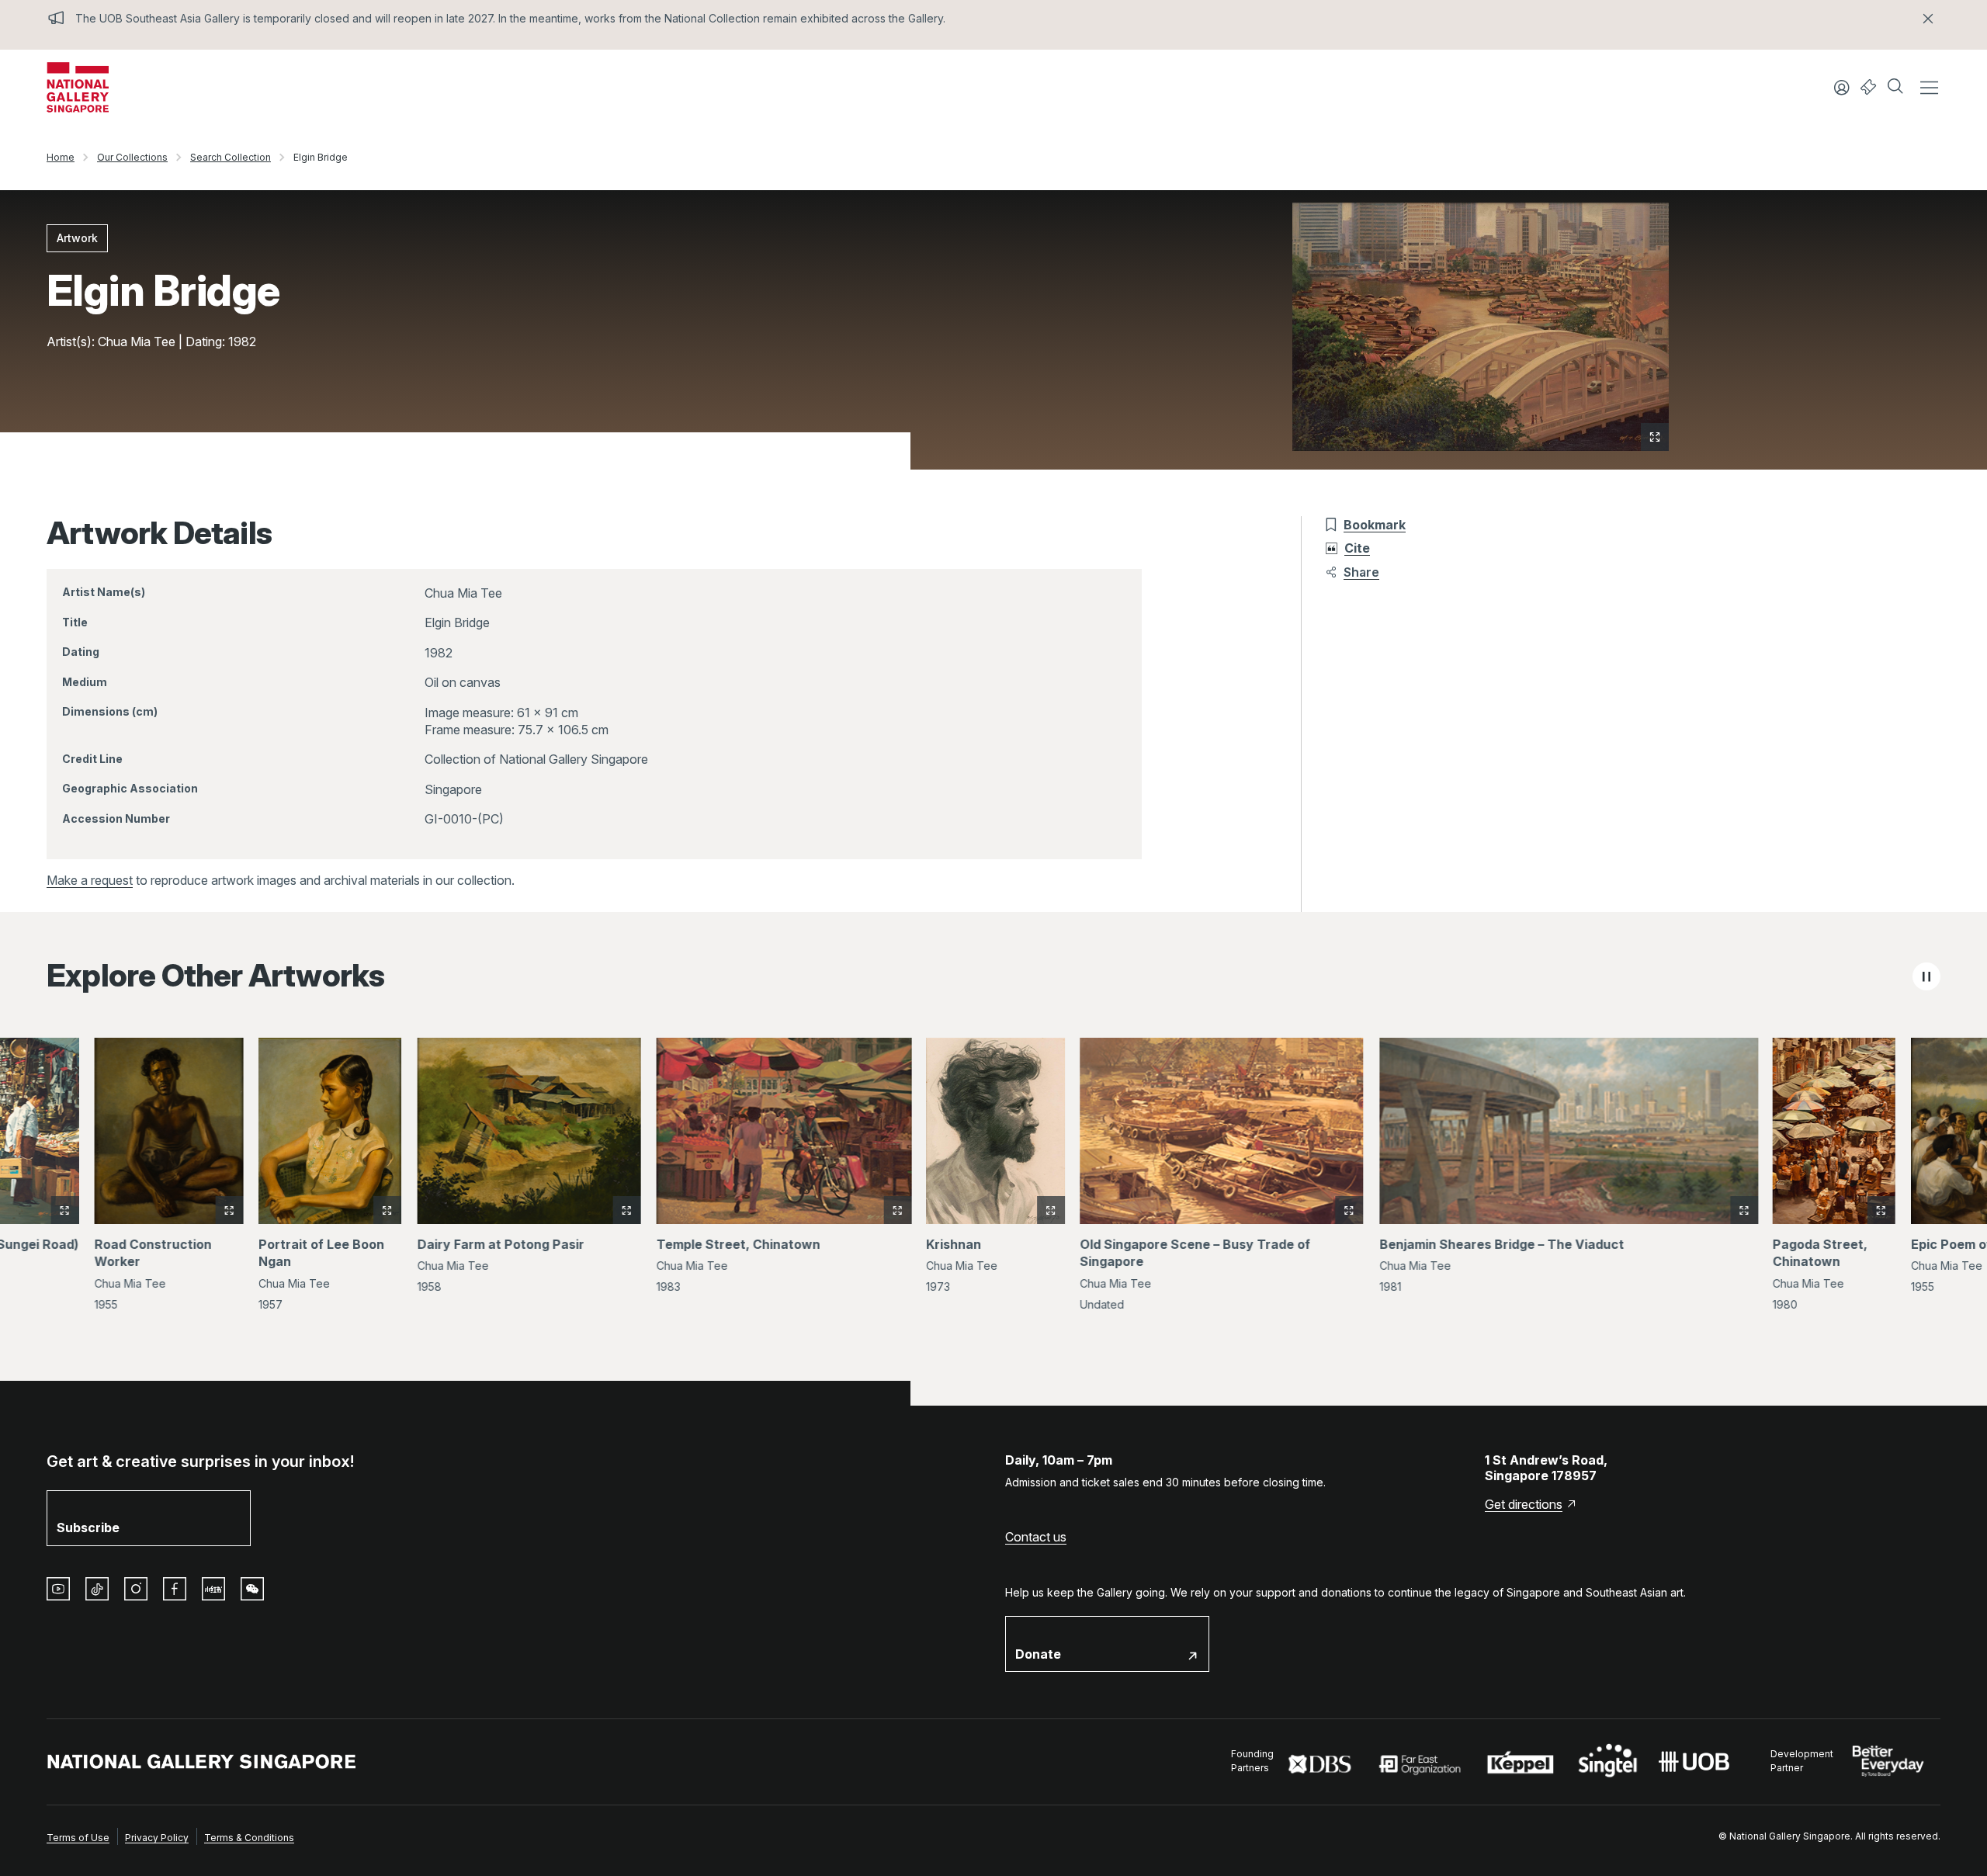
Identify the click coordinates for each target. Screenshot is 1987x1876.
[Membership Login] (1842, 88)
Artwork (77, 238)
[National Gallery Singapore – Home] (78, 87)
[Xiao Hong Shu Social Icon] (213, 1589)
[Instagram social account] (136, 1589)
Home (61, 157)
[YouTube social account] (58, 1589)
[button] (1897, 88)
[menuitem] (78, 1836)
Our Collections (132, 157)
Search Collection (231, 157)
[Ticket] (1869, 87)
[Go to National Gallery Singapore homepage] (202, 1762)
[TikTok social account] (97, 1589)
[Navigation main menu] (1929, 88)
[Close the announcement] (1928, 19)
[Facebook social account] (175, 1589)
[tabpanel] (993, 1175)
